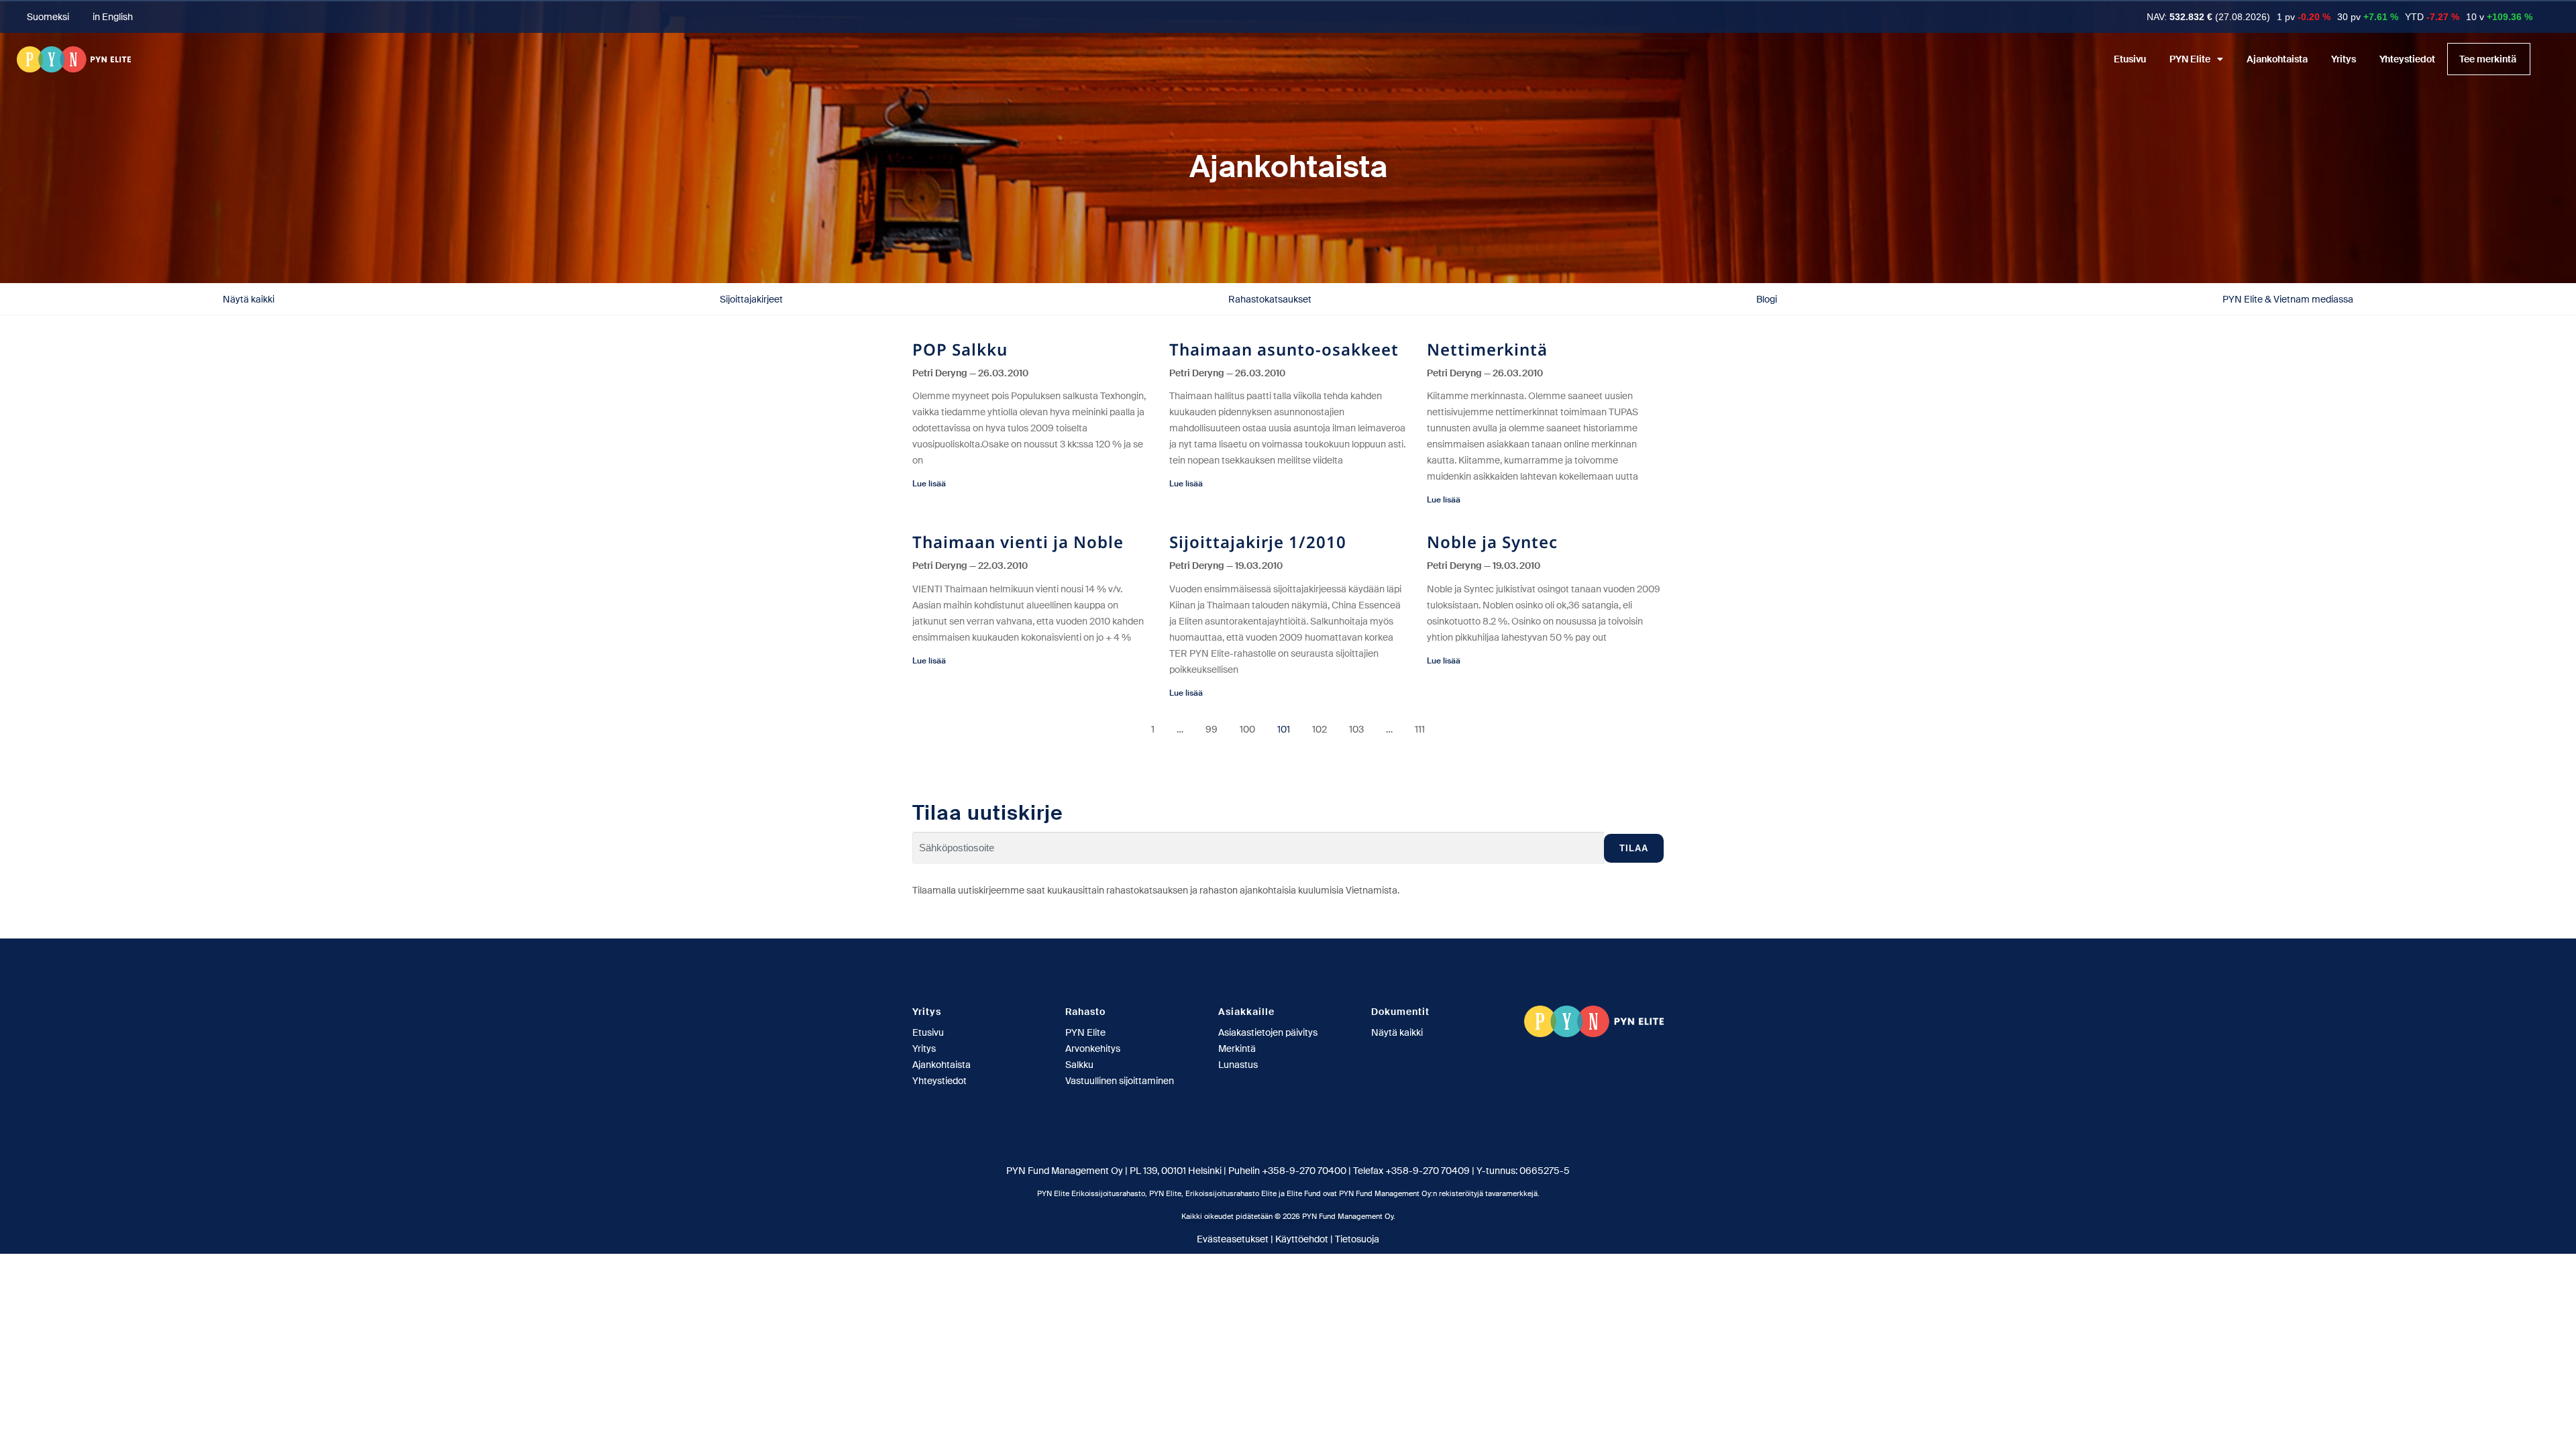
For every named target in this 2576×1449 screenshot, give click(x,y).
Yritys (2344, 59)
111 (1420, 729)
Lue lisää (929, 484)
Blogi (1767, 299)
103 (1356, 729)
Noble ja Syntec (1492, 542)
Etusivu (2130, 59)
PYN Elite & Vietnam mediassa (2288, 299)
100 (1247, 729)
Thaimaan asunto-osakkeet (1284, 349)
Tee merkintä (2488, 59)
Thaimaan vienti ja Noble (1018, 542)
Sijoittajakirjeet (751, 299)
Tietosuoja (1357, 1239)
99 (1212, 729)
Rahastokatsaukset (1270, 299)
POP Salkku (960, 349)
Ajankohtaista (2277, 59)
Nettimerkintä (1487, 349)
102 (1320, 729)
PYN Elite (2190, 59)
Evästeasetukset (1233, 1239)
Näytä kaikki (249, 299)
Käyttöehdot (1302, 1239)
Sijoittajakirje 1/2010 (1258, 542)
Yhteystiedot (2407, 59)
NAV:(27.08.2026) (2208, 17)
